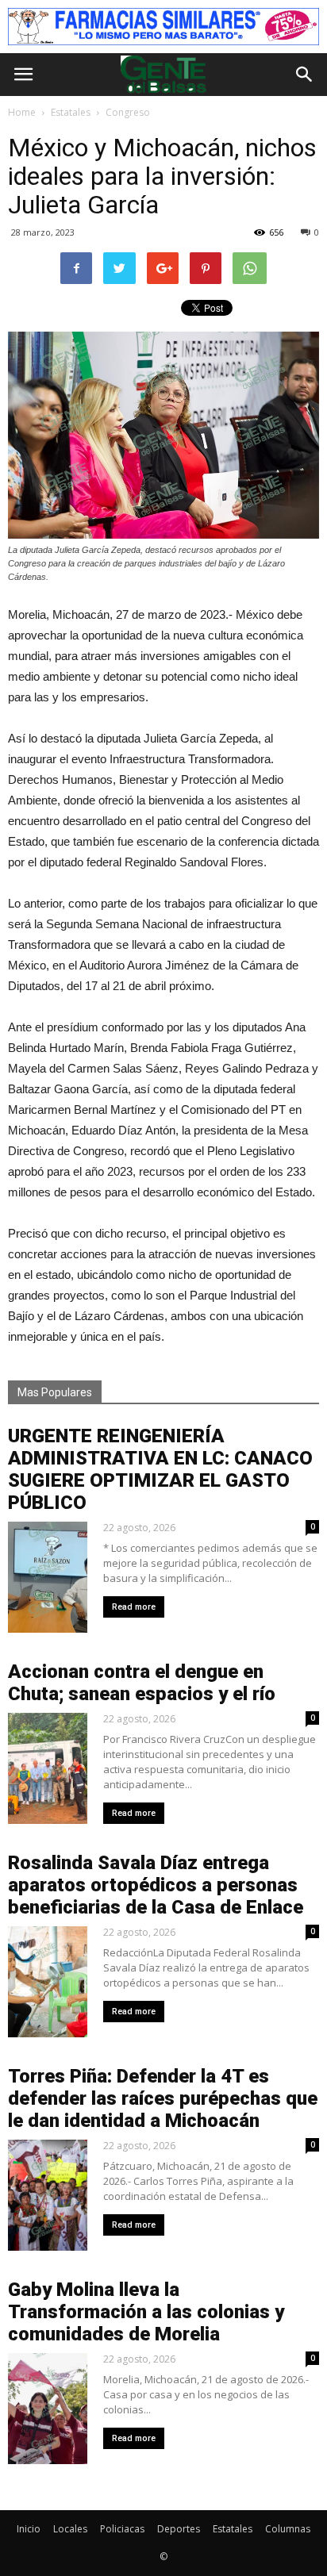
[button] (305, 75)
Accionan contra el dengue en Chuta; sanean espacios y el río (142, 1683)
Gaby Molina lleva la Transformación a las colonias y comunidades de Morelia (146, 2312)
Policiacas (122, 2529)
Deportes (179, 2529)
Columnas (288, 2529)
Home (22, 112)
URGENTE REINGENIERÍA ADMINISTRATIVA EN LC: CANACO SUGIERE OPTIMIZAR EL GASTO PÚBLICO (160, 1469)
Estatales (233, 2529)
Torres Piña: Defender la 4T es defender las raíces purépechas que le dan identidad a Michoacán (163, 2098)
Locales (70, 2529)
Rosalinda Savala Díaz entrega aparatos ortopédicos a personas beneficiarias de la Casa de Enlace (156, 1885)
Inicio (29, 2529)
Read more (134, 1607)
